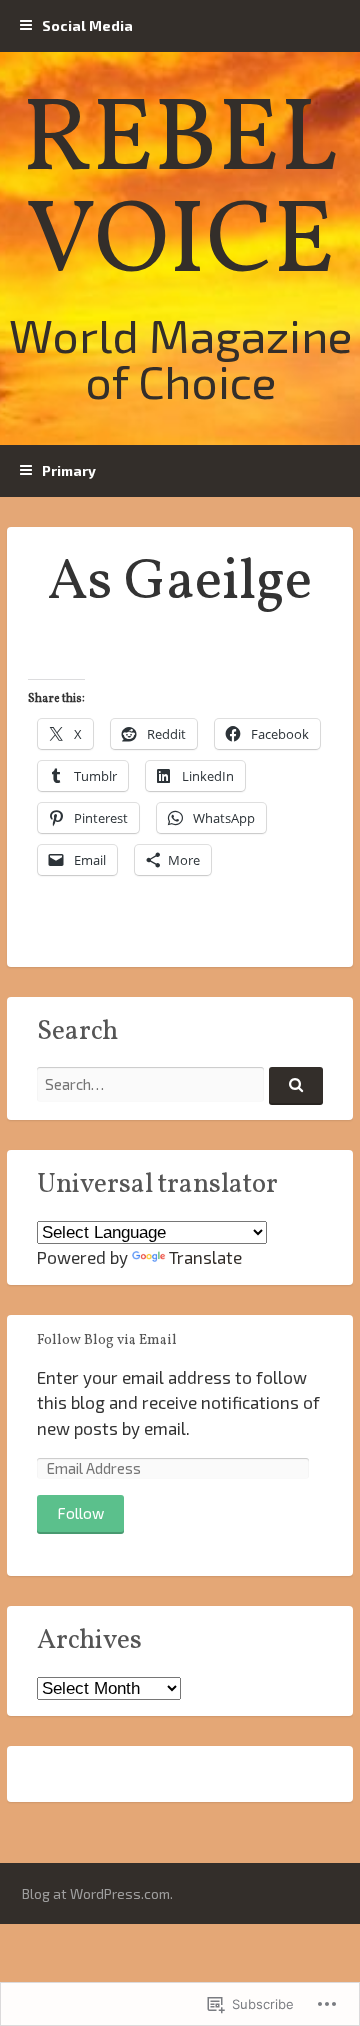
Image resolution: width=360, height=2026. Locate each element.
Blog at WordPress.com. (97, 1893)
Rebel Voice (180, 194)
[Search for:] (180, 1084)
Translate (205, 1257)
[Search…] (296, 1086)
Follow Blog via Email (107, 1340)
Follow (80, 1513)
